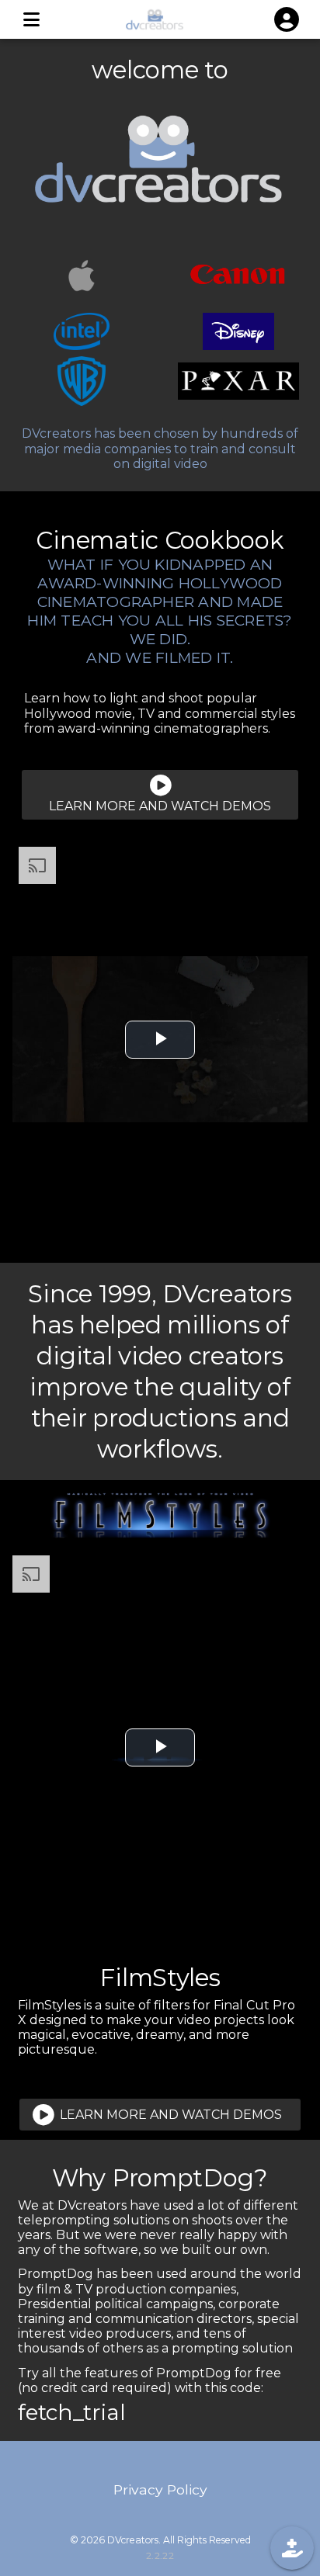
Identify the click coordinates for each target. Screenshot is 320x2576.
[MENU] (31, 19)
